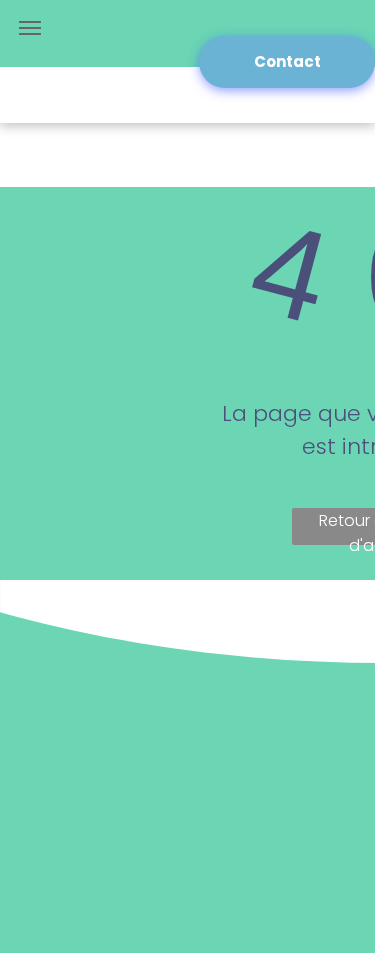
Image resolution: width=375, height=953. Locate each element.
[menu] (30, 28)
